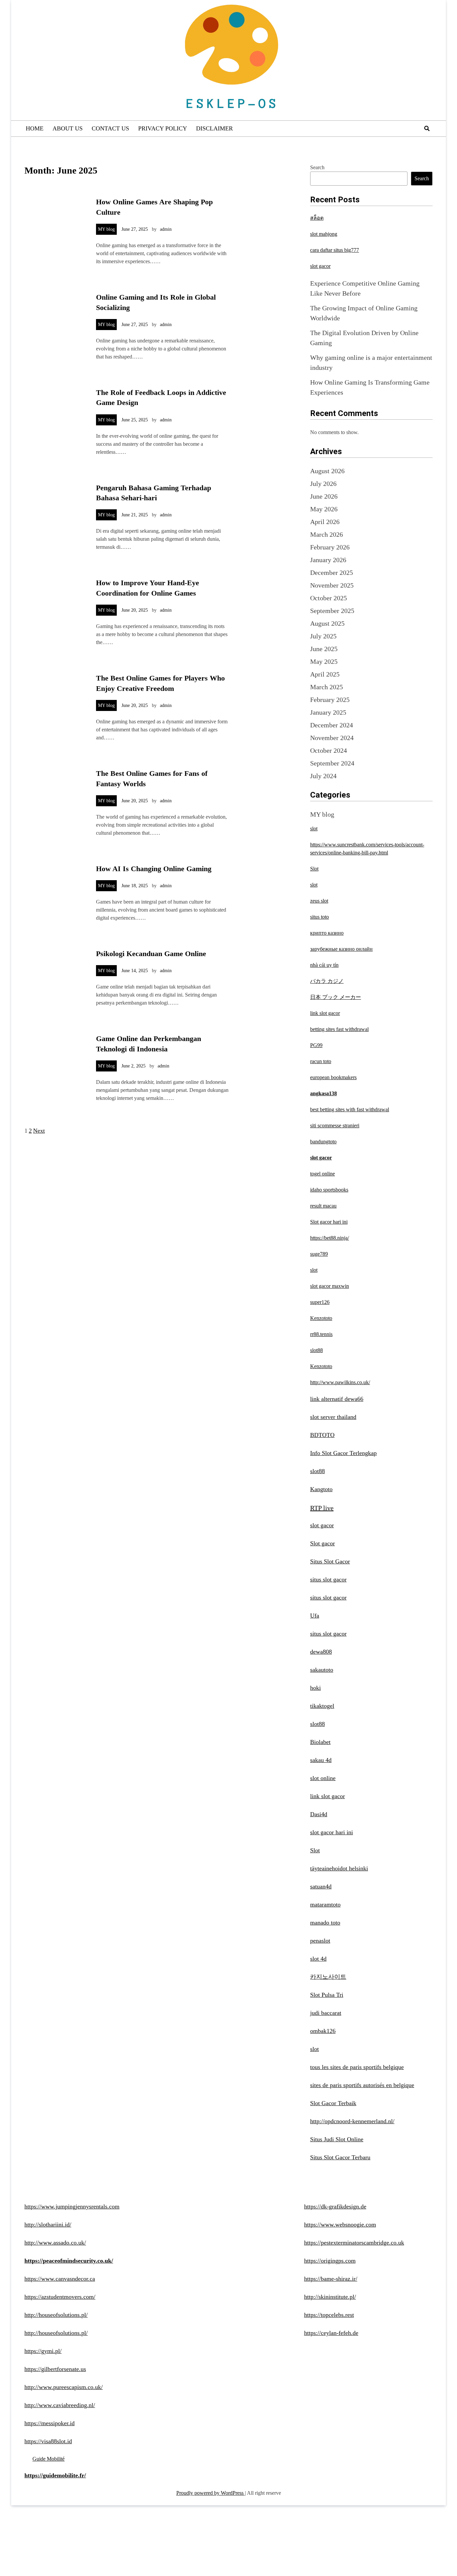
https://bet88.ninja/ (330, 1238)
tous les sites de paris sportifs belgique (357, 2067)
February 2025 (330, 700)
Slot (314, 869)
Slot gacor (323, 1543)
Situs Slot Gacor (330, 1561)
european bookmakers (333, 1077)
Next (39, 1131)
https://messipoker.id (50, 2423)
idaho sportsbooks (329, 1190)
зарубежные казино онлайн (341, 949)
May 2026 (324, 509)
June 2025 (324, 649)
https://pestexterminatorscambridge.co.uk (354, 2243)
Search (317, 167)
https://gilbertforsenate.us (55, 2369)
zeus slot (319, 901)
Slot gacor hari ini (329, 1222)
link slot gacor (325, 1013)
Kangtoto (321, 1489)
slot (314, 829)
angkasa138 (324, 1093)
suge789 (319, 1254)
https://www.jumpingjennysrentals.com (72, 2206)
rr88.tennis (321, 1334)
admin (166, 229)
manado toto (325, 1923)
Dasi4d (319, 1814)
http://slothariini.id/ (48, 2225)
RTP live (322, 1508)
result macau (323, 1206)
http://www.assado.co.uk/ (55, 2243)
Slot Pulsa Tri (327, 1995)
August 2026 (327, 471)
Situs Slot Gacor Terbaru (340, 2157)
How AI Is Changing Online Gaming (154, 869)
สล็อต (317, 218)
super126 (320, 1302)
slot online (323, 1778)
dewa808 (321, 1652)
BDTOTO (322, 1435)
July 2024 (323, 776)
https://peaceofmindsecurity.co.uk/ (69, 2261)
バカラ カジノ (327, 981)
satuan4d (321, 1886)
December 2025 (332, 573)
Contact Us (110, 128)
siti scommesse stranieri (335, 1125)
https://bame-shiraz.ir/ (331, 2279)
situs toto (319, 917)
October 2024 (329, 750)
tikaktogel (322, 1706)
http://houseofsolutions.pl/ (56, 2315)
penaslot (320, 1941)
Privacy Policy (163, 128)
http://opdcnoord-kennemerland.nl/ (352, 2121)
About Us (68, 128)
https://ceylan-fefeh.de (331, 2333)
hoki (315, 1688)
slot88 (316, 1350)
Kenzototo (321, 1318)
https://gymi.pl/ (43, 2351)
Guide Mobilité (49, 2459)
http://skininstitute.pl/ (330, 2297)
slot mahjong (324, 234)
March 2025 (327, 687)
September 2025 (332, 611)
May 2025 (324, 661)
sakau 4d (321, 1760)
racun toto (321, 1061)
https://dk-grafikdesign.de (335, 2206)
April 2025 (325, 674)
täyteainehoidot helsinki (339, 1868)
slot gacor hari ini (332, 1832)
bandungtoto (323, 1142)
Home (35, 128)
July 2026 (323, 484)
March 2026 (327, 534)
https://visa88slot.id (48, 2441)
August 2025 (327, 623)
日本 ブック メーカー (336, 997)
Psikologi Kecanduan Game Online (151, 954)
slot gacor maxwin (330, 1286)
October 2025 (329, 598)
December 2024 (332, 725)
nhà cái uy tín (324, 965)
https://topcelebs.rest (329, 2315)
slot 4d (318, 1959)
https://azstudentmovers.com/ (60, 2297)
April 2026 (325, 522)
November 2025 (332, 585)
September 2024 (332, 763)
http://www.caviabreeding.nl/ (60, 2405)
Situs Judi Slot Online (337, 2139)
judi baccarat (326, 2013)
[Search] (427, 129)
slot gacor (320, 266)
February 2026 (330, 547)
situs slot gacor (328, 1579)
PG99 (316, 1045)
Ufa (315, 1616)
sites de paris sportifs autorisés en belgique (362, 2085)
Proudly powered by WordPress (211, 2493)
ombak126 (323, 2031)
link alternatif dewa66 (337, 1399)
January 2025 (328, 712)
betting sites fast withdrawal (339, 1029)
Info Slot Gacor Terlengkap (343, 1453)
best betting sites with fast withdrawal (350, 1109)
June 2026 (324, 496)
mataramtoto (325, 1904)
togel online (323, 1174)
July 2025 (323, 636)
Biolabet (320, 1742)
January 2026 (328, 560)
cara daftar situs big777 (335, 250)
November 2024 (332, 738)
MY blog (106, 229)
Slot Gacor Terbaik (333, 2103)
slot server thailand (333, 1417)
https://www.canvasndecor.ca (60, 2279)
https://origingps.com (330, 2261)
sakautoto (322, 1670)
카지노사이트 (328, 1977)
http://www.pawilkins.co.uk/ (340, 1382)
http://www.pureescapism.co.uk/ (64, 2387)
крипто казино (327, 933)
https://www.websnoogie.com (340, 2225)
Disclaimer (214, 128)
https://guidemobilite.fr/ (55, 2475)
